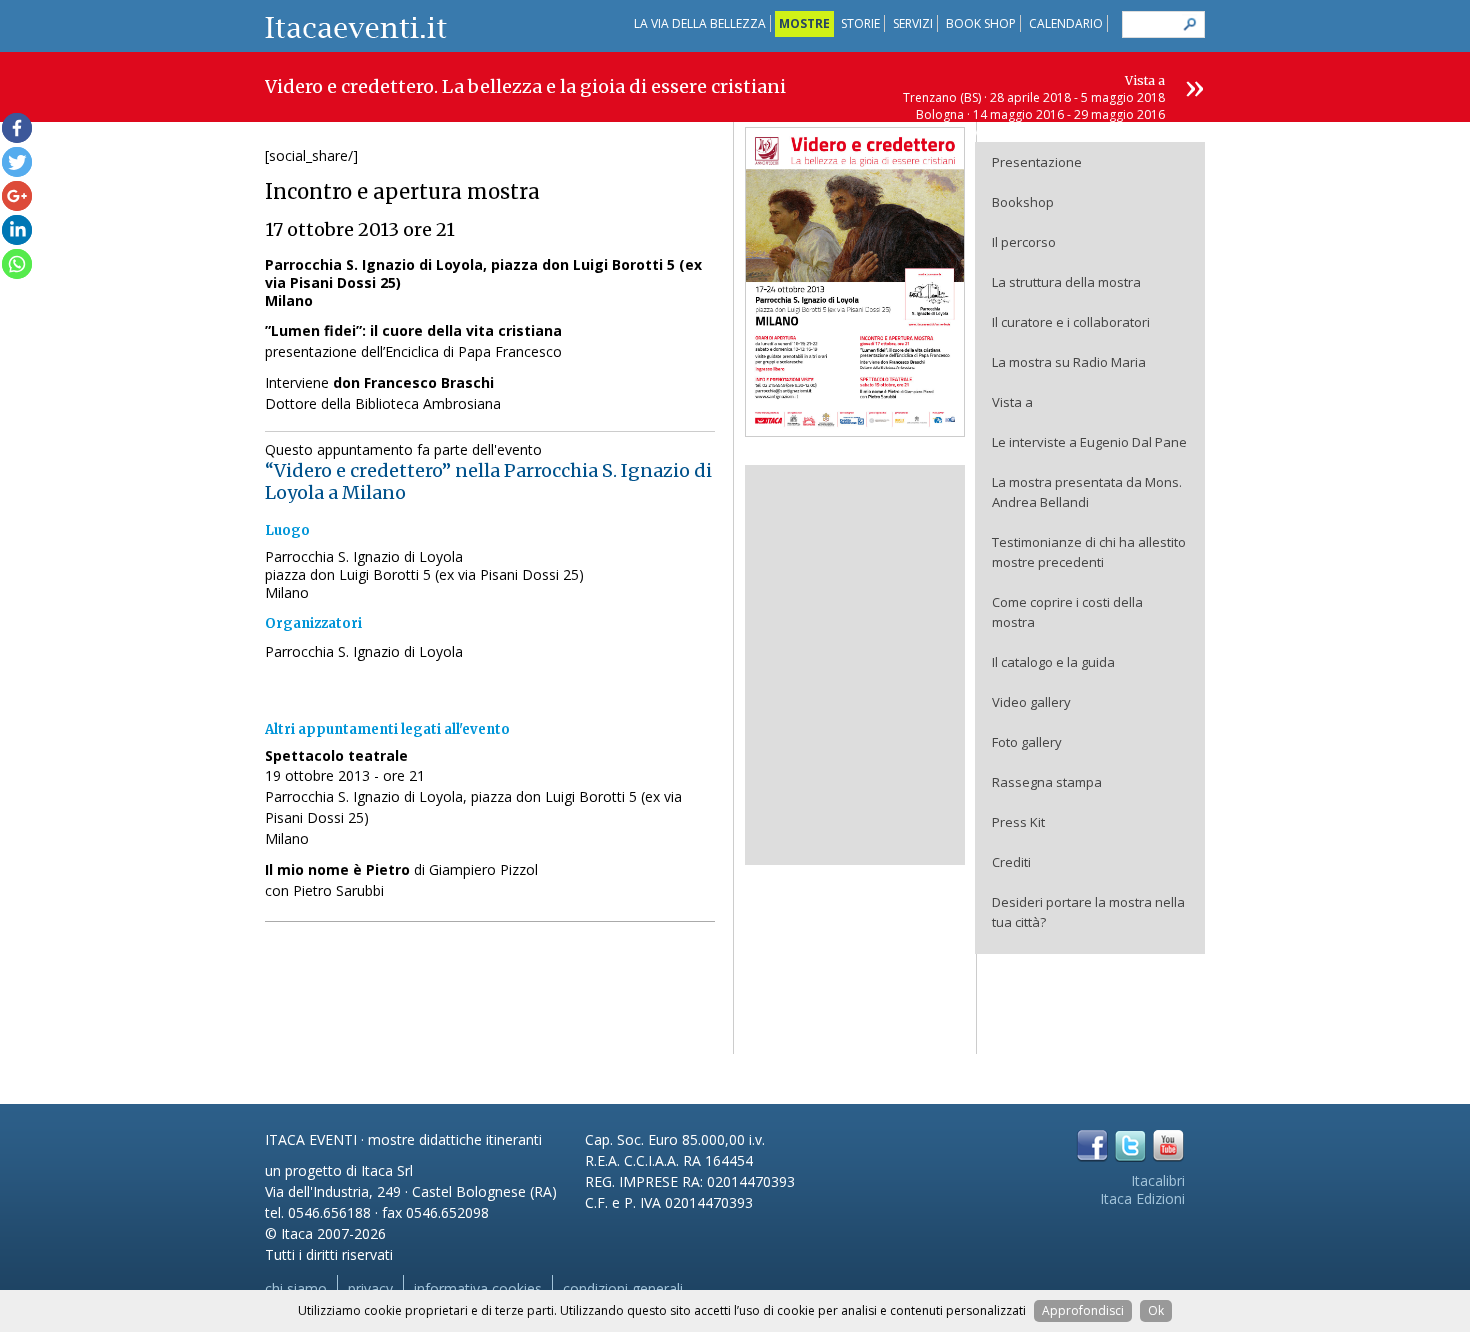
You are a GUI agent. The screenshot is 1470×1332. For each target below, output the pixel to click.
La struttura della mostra (1066, 282)
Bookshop (1023, 202)
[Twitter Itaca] (1130, 1145)
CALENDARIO (1066, 23)
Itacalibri (1158, 1180)
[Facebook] (17, 128)
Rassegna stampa (1047, 782)
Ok (1156, 1310)
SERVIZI (913, 23)
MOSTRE (804, 23)
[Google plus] (17, 196)
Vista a (1012, 402)
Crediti (1011, 862)
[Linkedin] (17, 230)
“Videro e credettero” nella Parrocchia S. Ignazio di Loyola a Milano (488, 481)
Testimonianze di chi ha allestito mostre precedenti (1089, 552)
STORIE (860, 23)
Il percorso (1024, 242)
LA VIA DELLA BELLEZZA (700, 23)
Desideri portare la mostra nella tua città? (1088, 912)
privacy (370, 1288)
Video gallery (1031, 702)
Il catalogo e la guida (1053, 662)
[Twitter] (17, 162)
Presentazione (1037, 162)
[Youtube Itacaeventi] (1168, 1145)
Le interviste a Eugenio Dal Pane (1089, 442)
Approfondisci (1083, 1310)
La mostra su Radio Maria (1069, 362)
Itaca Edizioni (1142, 1198)
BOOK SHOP (981, 23)
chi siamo (296, 1288)
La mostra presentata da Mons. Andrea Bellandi (1087, 492)
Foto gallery (1027, 742)
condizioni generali (623, 1288)
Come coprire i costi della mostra (1067, 612)
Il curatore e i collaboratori (1071, 322)
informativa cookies (478, 1288)
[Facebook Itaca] (1092, 1145)
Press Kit (1018, 822)
